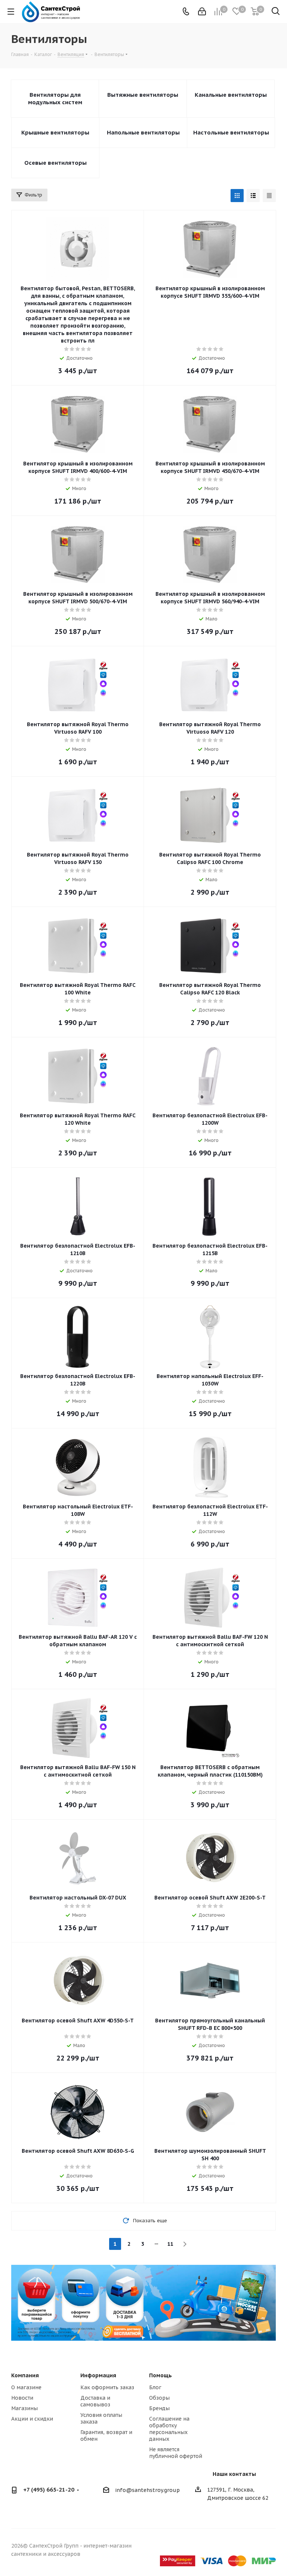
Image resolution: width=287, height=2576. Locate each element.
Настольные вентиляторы (231, 132)
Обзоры (159, 2398)
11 (170, 2244)
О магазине (26, 2387)
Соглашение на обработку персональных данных (169, 2429)
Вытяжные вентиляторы (143, 95)
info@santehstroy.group (147, 2490)
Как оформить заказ (107, 2387)
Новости (22, 2398)
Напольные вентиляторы (143, 132)
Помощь (161, 2375)
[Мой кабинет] (202, 12)
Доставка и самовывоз (95, 2401)
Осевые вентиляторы (55, 163)
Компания (25, 2375)
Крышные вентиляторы (55, 132)
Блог (155, 2387)
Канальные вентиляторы (231, 95)
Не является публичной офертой (176, 2453)
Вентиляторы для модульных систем (55, 98)
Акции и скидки (32, 2419)
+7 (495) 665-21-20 (49, 2490)
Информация (98, 2375)
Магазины (24, 2408)
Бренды (159, 2408)
